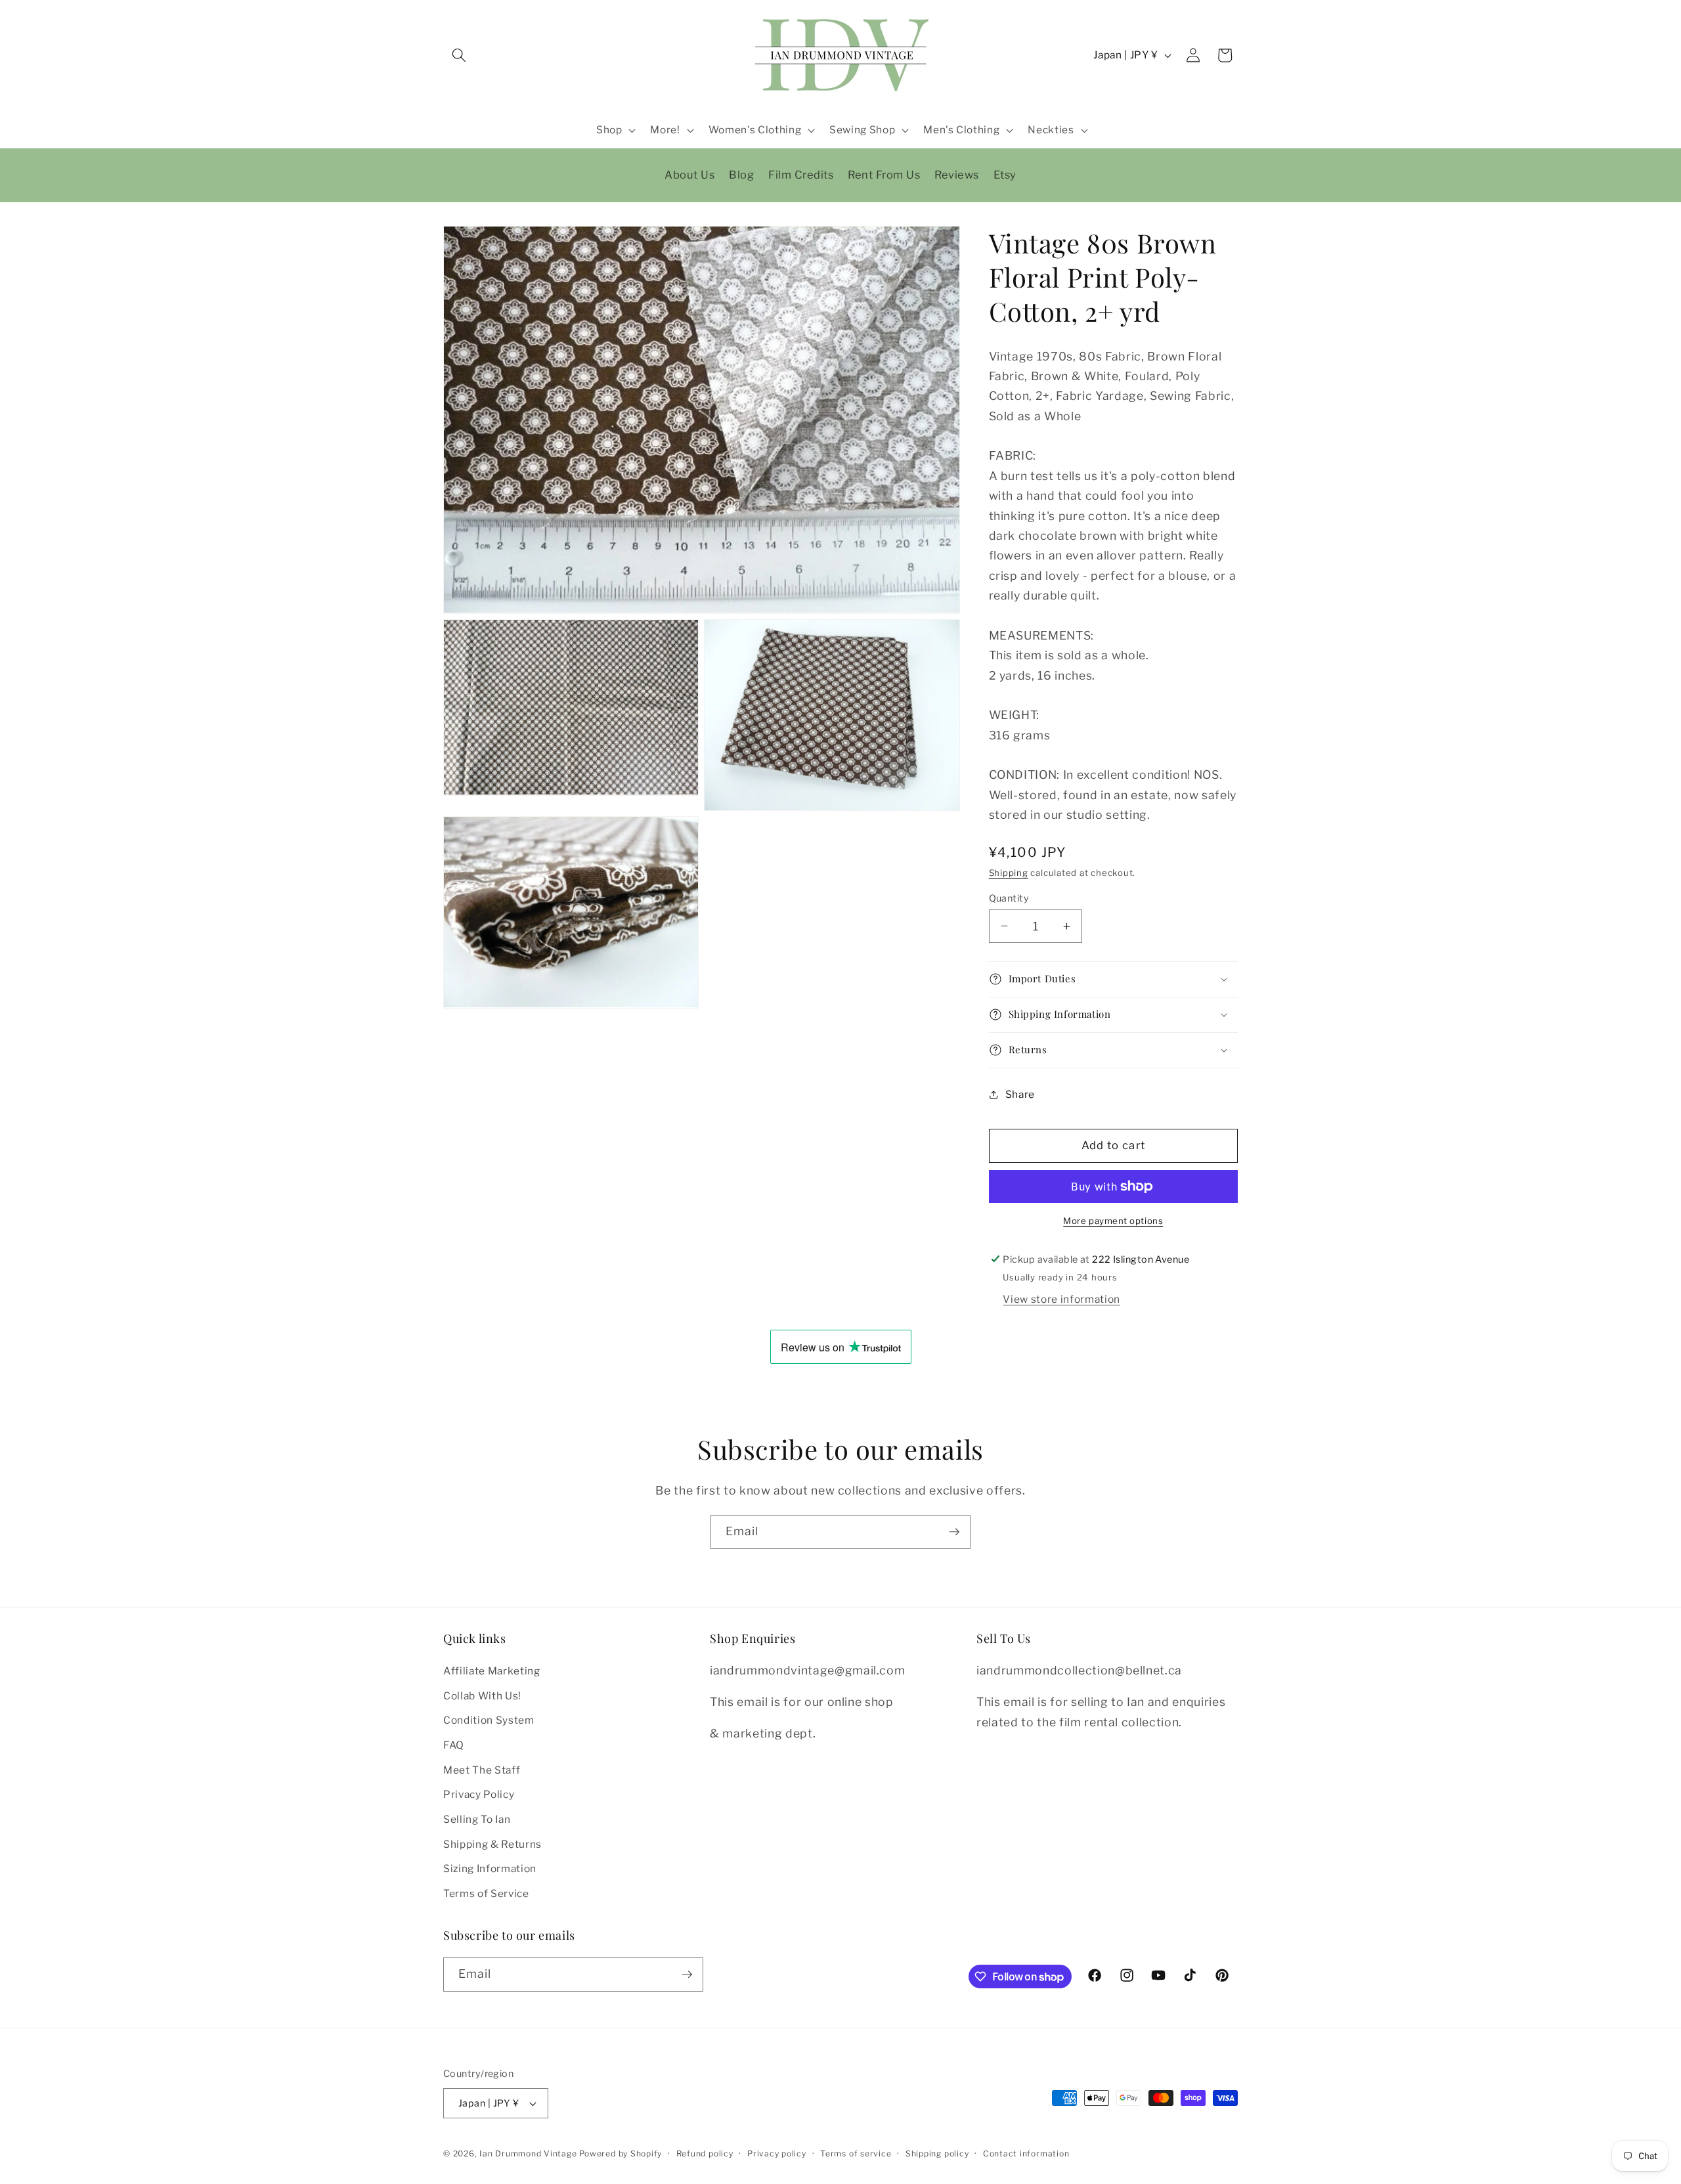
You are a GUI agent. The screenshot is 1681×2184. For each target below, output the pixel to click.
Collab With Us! (482, 1696)
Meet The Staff (482, 1770)
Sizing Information (490, 1868)
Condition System (489, 1720)
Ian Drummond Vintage (528, 2153)
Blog (741, 175)
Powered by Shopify (621, 2153)
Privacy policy (777, 2153)
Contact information (1026, 2153)
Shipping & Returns (492, 1844)
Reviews (957, 175)
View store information (1061, 1299)
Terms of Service (486, 1893)
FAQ (454, 1745)
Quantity (1009, 898)
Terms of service (856, 2153)
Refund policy (705, 2153)
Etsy (1005, 175)
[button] (459, 55)
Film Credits (801, 175)
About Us (689, 175)
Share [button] (1020, 1094)
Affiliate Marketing (492, 1671)
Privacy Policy (479, 1794)
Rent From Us (884, 175)
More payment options (1113, 1220)
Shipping (1009, 873)
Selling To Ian (477, 1819)
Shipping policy (937, 2153)
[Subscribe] (954, 1532)
